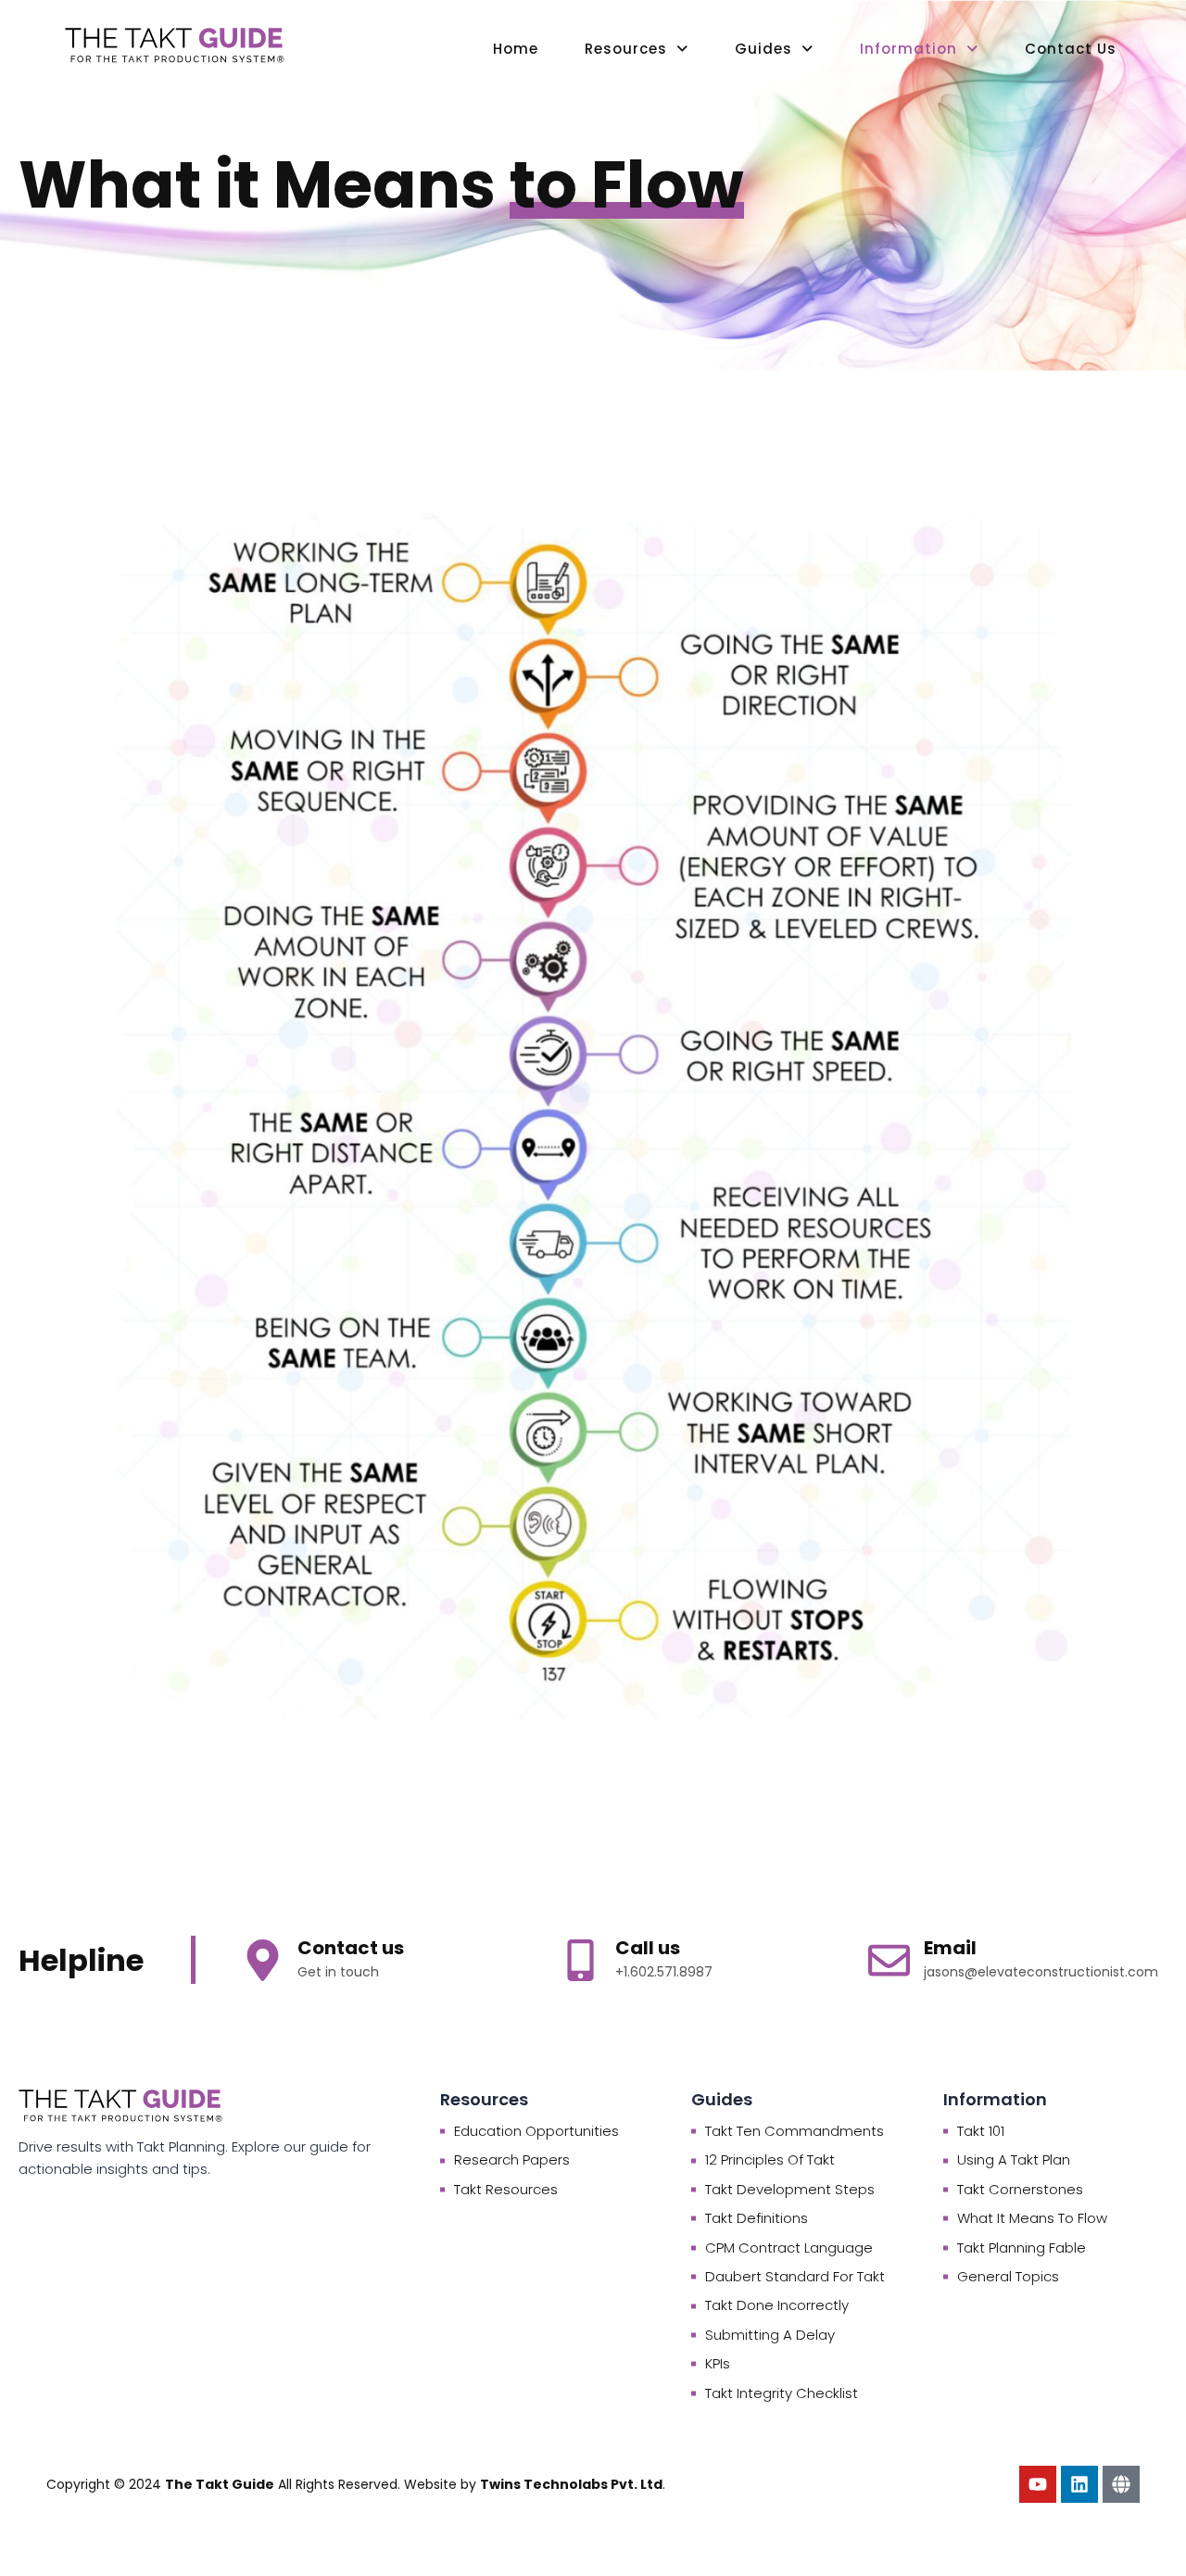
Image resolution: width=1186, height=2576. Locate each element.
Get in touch (338, 1972)
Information (908, 49)
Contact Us (1071, 49)
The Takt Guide (220, 2484)
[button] (637, 49)
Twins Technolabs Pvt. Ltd (571, 2484)
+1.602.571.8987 (664, 1972)
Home (516, 49)
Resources (626, 49)
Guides (763, 49)
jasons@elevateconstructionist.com (1041, 1972)
